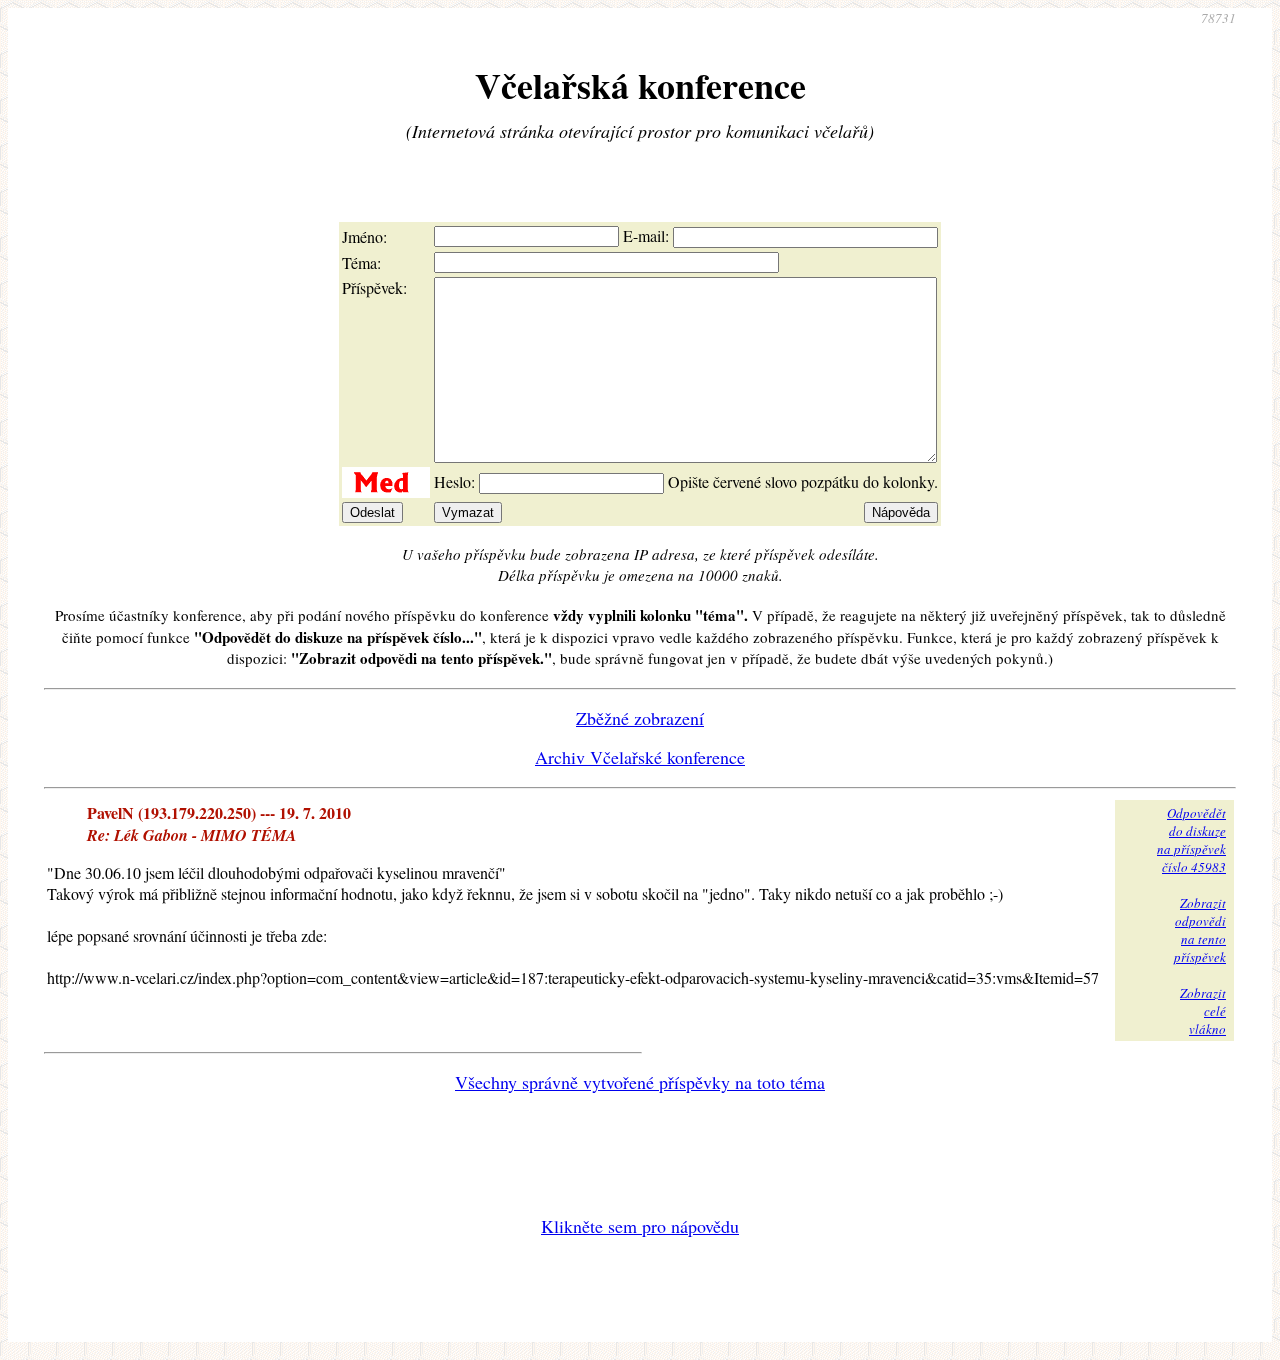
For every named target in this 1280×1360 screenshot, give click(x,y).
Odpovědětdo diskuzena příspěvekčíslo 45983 (1191, 840)
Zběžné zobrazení (640, 718)
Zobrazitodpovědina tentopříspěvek (1200, 930)
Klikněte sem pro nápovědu (640, 1226)
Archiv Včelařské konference (640, 757)
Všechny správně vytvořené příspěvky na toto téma (640, 1082)
